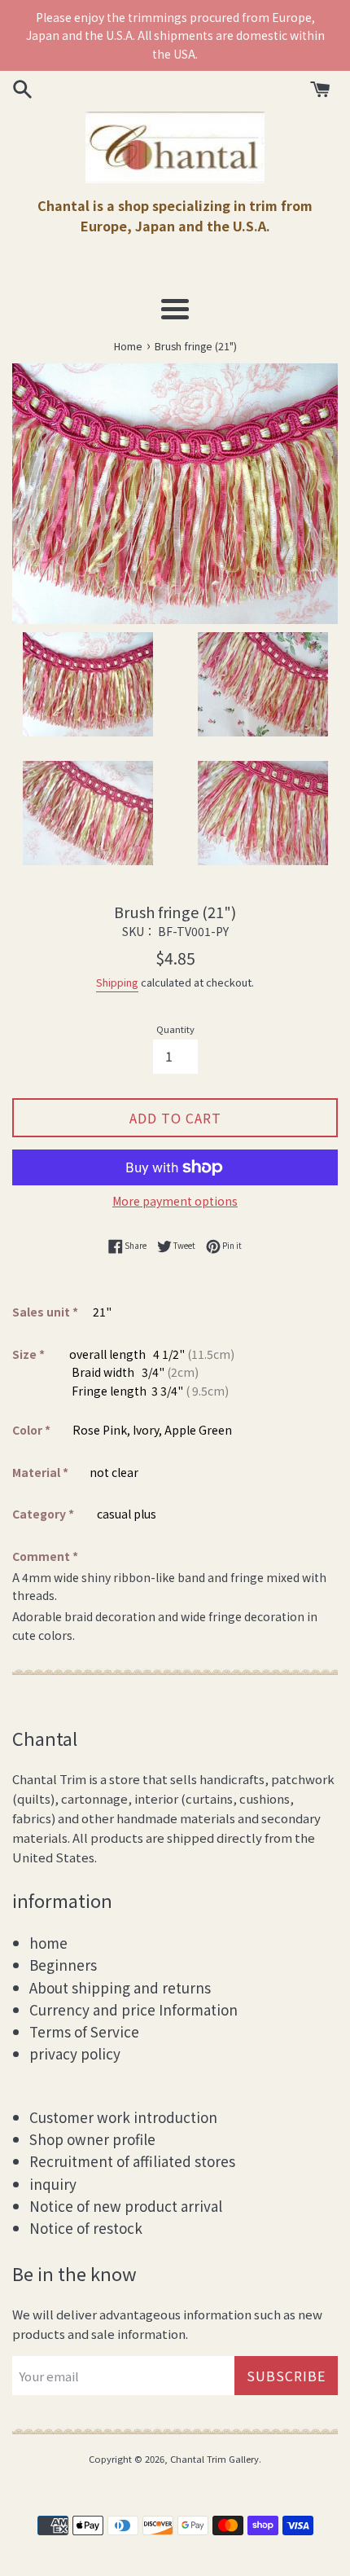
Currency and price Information (133, 2009)
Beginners (63, 1965)
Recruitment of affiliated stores (132, 2161)
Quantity (175, 1029)
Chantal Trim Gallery (214, 2459)
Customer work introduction (123, 2117)
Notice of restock (86, 2228)
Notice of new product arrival (126, 2206)
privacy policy (75, 2053)
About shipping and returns (120, 1987)
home (48, 1943)
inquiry (53, 2184)
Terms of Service (84, 2031)
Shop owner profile (92, 2139)
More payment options (175, 1201)
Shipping (117, 982)
